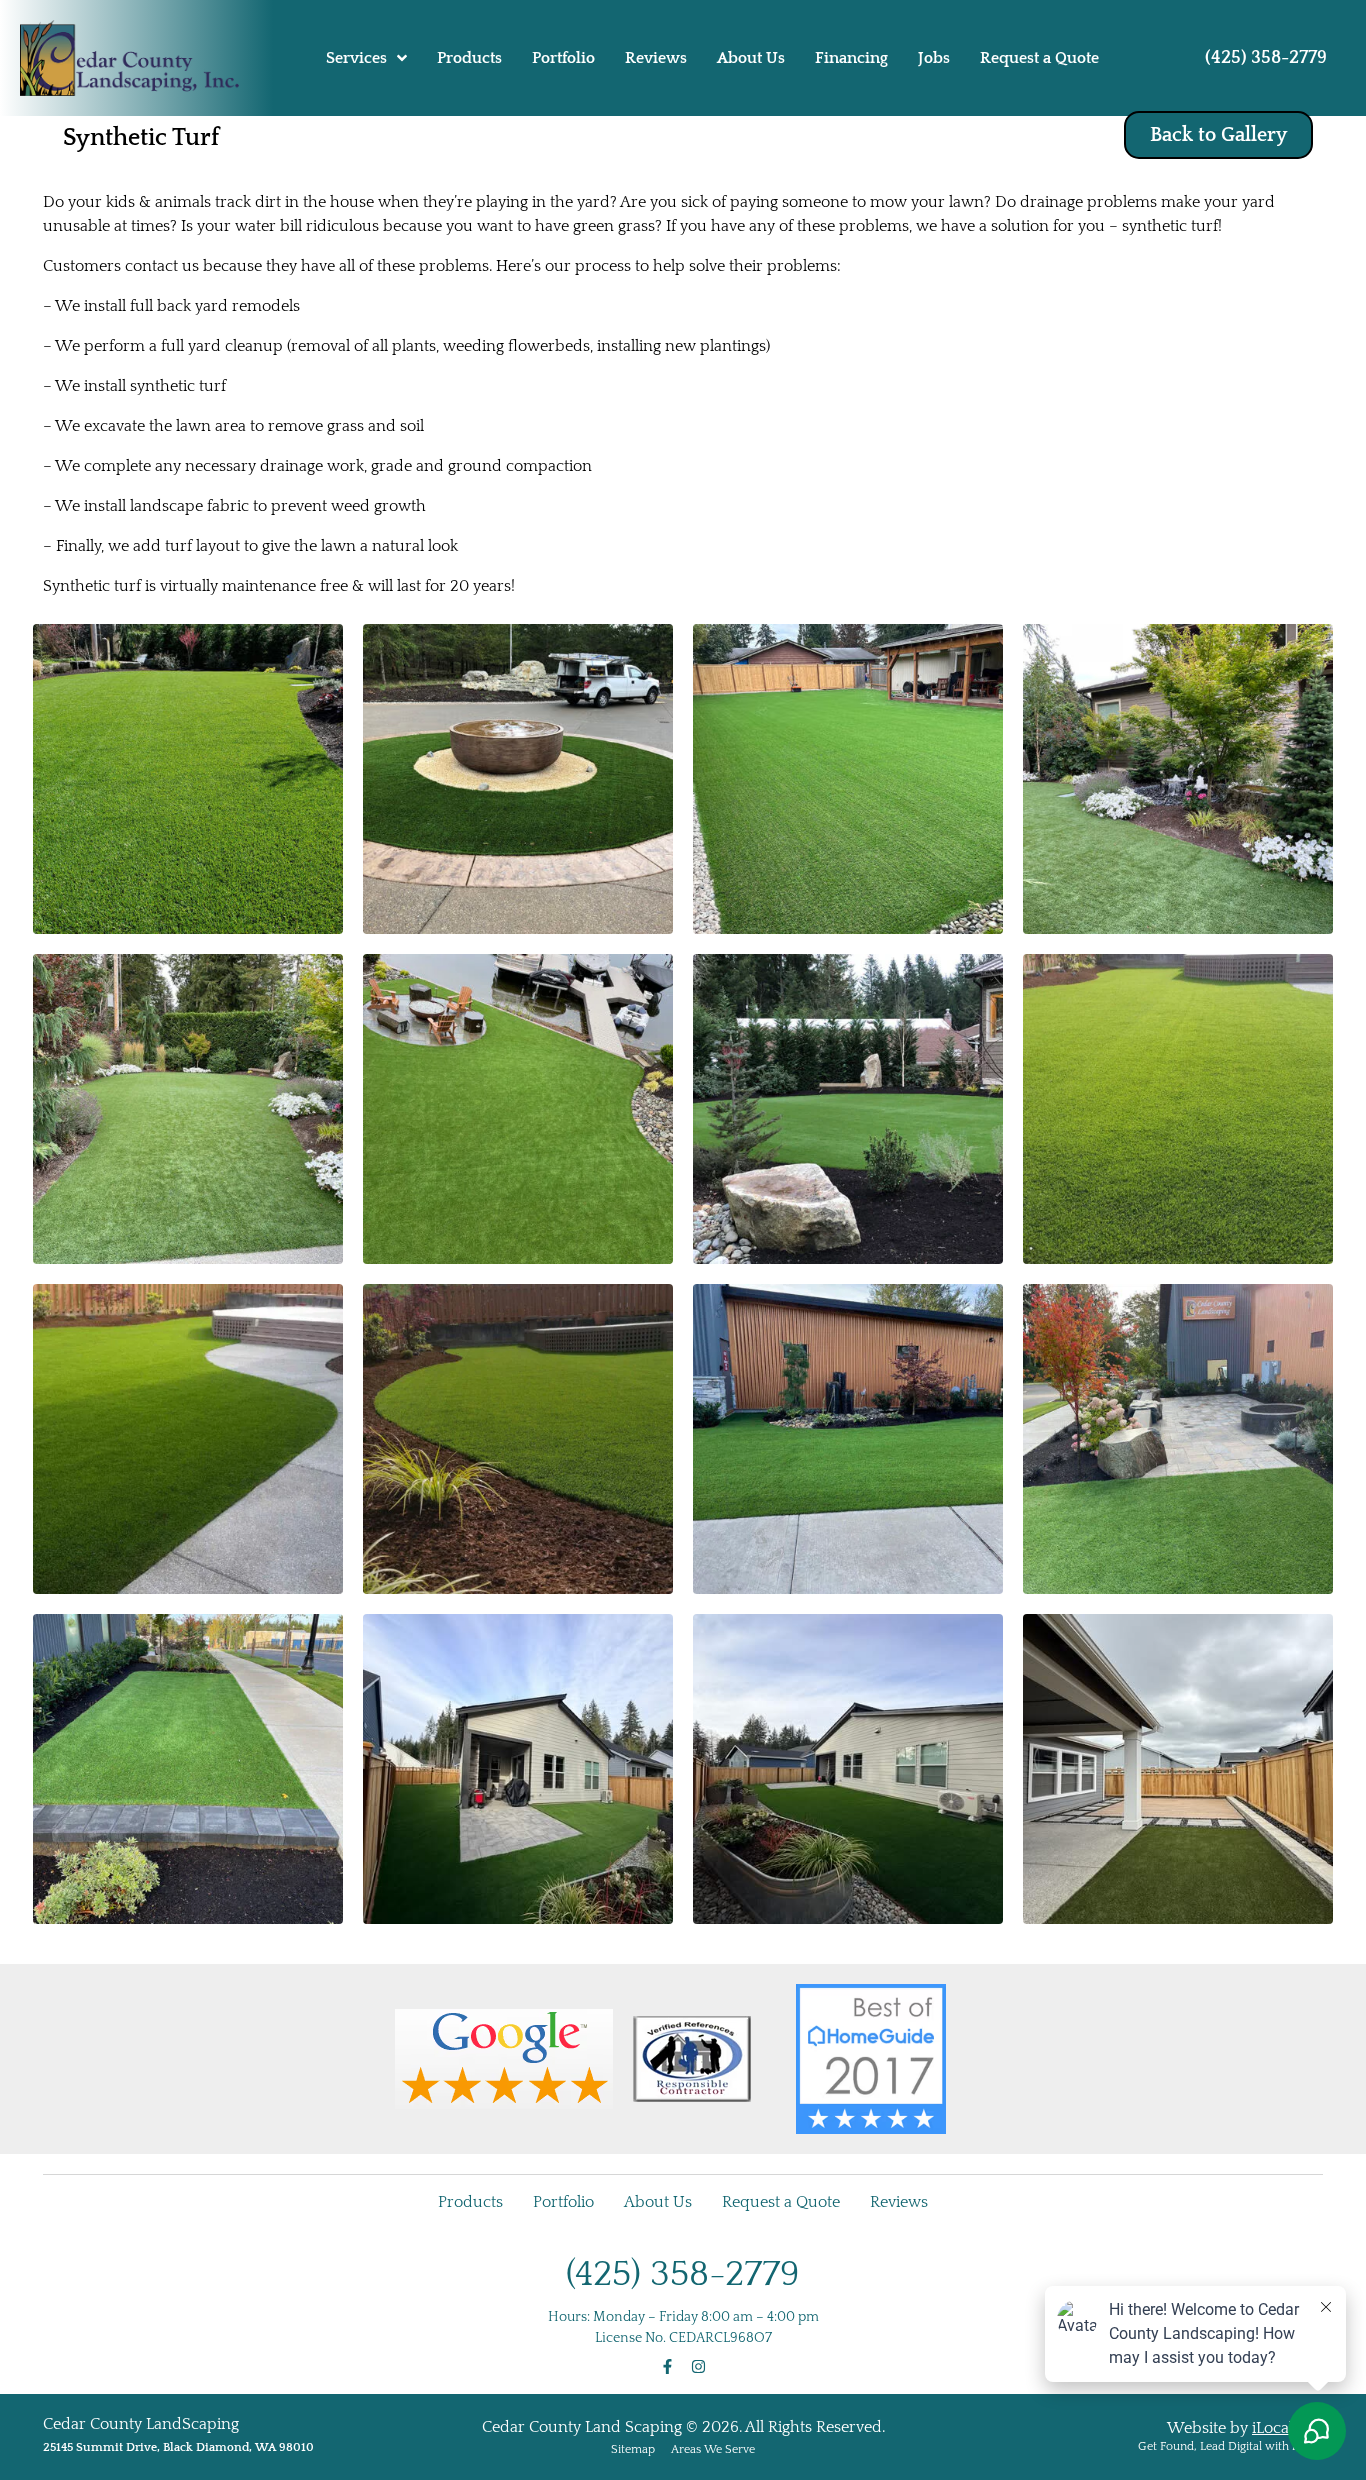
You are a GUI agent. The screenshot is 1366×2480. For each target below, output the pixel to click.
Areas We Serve (713, 2449)
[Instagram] (698, 2366)
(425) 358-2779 (1266, 58)
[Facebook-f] (667, 2366)
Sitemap (633, 2449)
